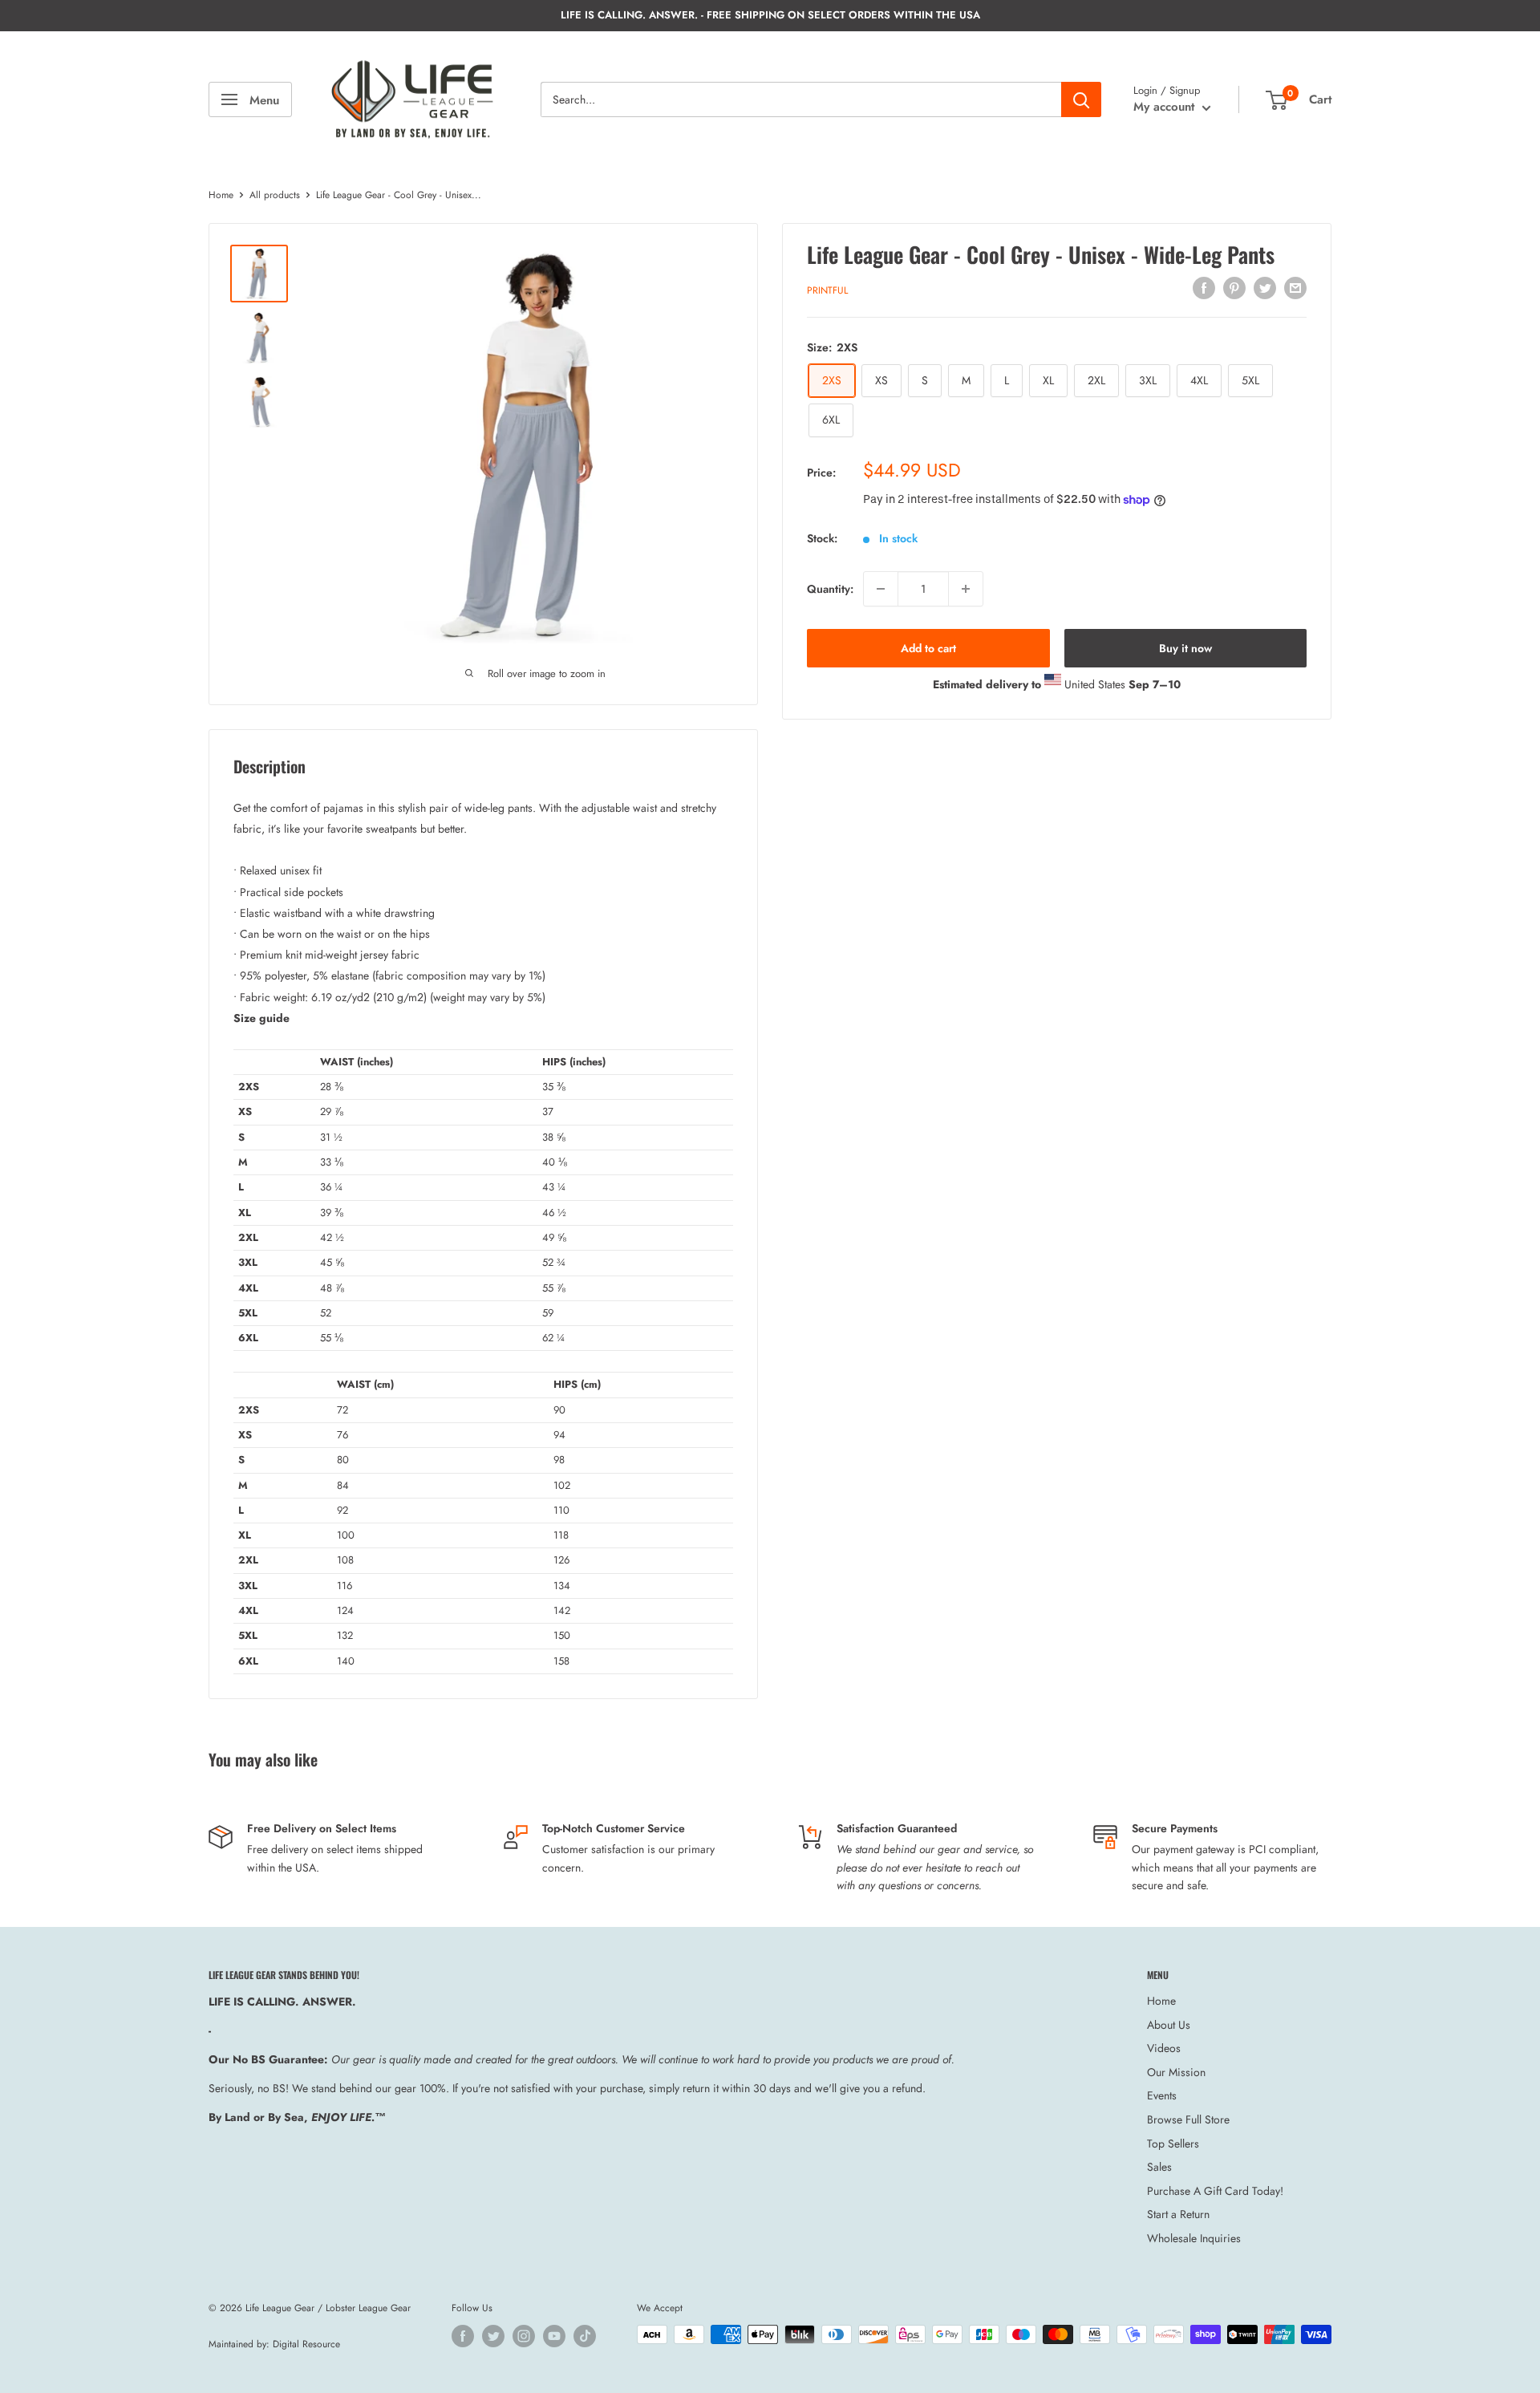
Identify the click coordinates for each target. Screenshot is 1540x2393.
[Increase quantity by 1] (966, 589)
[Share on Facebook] (1204, 288)
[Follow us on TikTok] (585, 2336)
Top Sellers (1173, 2144)
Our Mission (1176, 2072)
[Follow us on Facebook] (463, 2336)
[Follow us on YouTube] (554, 2336)
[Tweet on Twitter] (1265, 288)
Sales (1159, 2167)
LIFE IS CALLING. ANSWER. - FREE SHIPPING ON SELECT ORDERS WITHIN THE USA (770, 15)
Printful (827, 290)
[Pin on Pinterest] (1234, 288)
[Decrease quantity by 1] (881, 589)
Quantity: (830, 588)
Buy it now (1185, 648)
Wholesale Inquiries (1194, 2238)
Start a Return (1178, 2214)
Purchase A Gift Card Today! (1215, 2191)
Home (221, 195)
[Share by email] (1295, 288)
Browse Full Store (1188, 2119)
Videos (1164, 2048)
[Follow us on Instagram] (524, 2336)
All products (275, 195)
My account (1166, 107)
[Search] (1081, 99)
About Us (1169, 2025)
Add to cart (928, 648)
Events (1162, 2095)
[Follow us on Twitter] (493, 2336)
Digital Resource (306, 2344)
